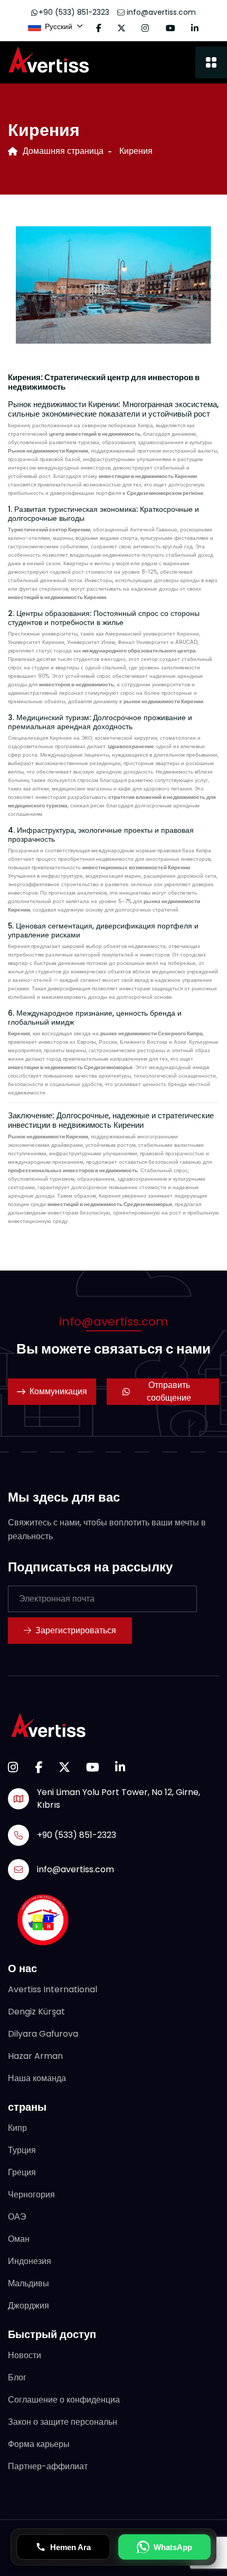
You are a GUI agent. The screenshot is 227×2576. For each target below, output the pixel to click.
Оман (19, 2239)
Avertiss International (53, 1989)
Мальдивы (29, 2283)
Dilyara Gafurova (43, 2034)
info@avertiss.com (160, 12)
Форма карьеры (39, 2444)
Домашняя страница (63, 151)
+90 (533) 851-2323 (74, 12)
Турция (22, 2150)
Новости (25, 2355)
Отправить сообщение (169, 1391)
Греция (22, 2172)
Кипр (17, 2128)
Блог (17, 2377)
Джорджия (29, 2306)
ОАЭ (17, 2217)
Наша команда (37, 2078)
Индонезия (30, 2261)
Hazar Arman (35, 2056)
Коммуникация (58, 1391)
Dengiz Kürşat (36, 2012)
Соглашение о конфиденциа (64, 2400)
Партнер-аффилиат (48, 2466)
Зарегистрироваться (76, 1630)
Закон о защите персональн (63, 2422)
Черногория (31, 2195)
